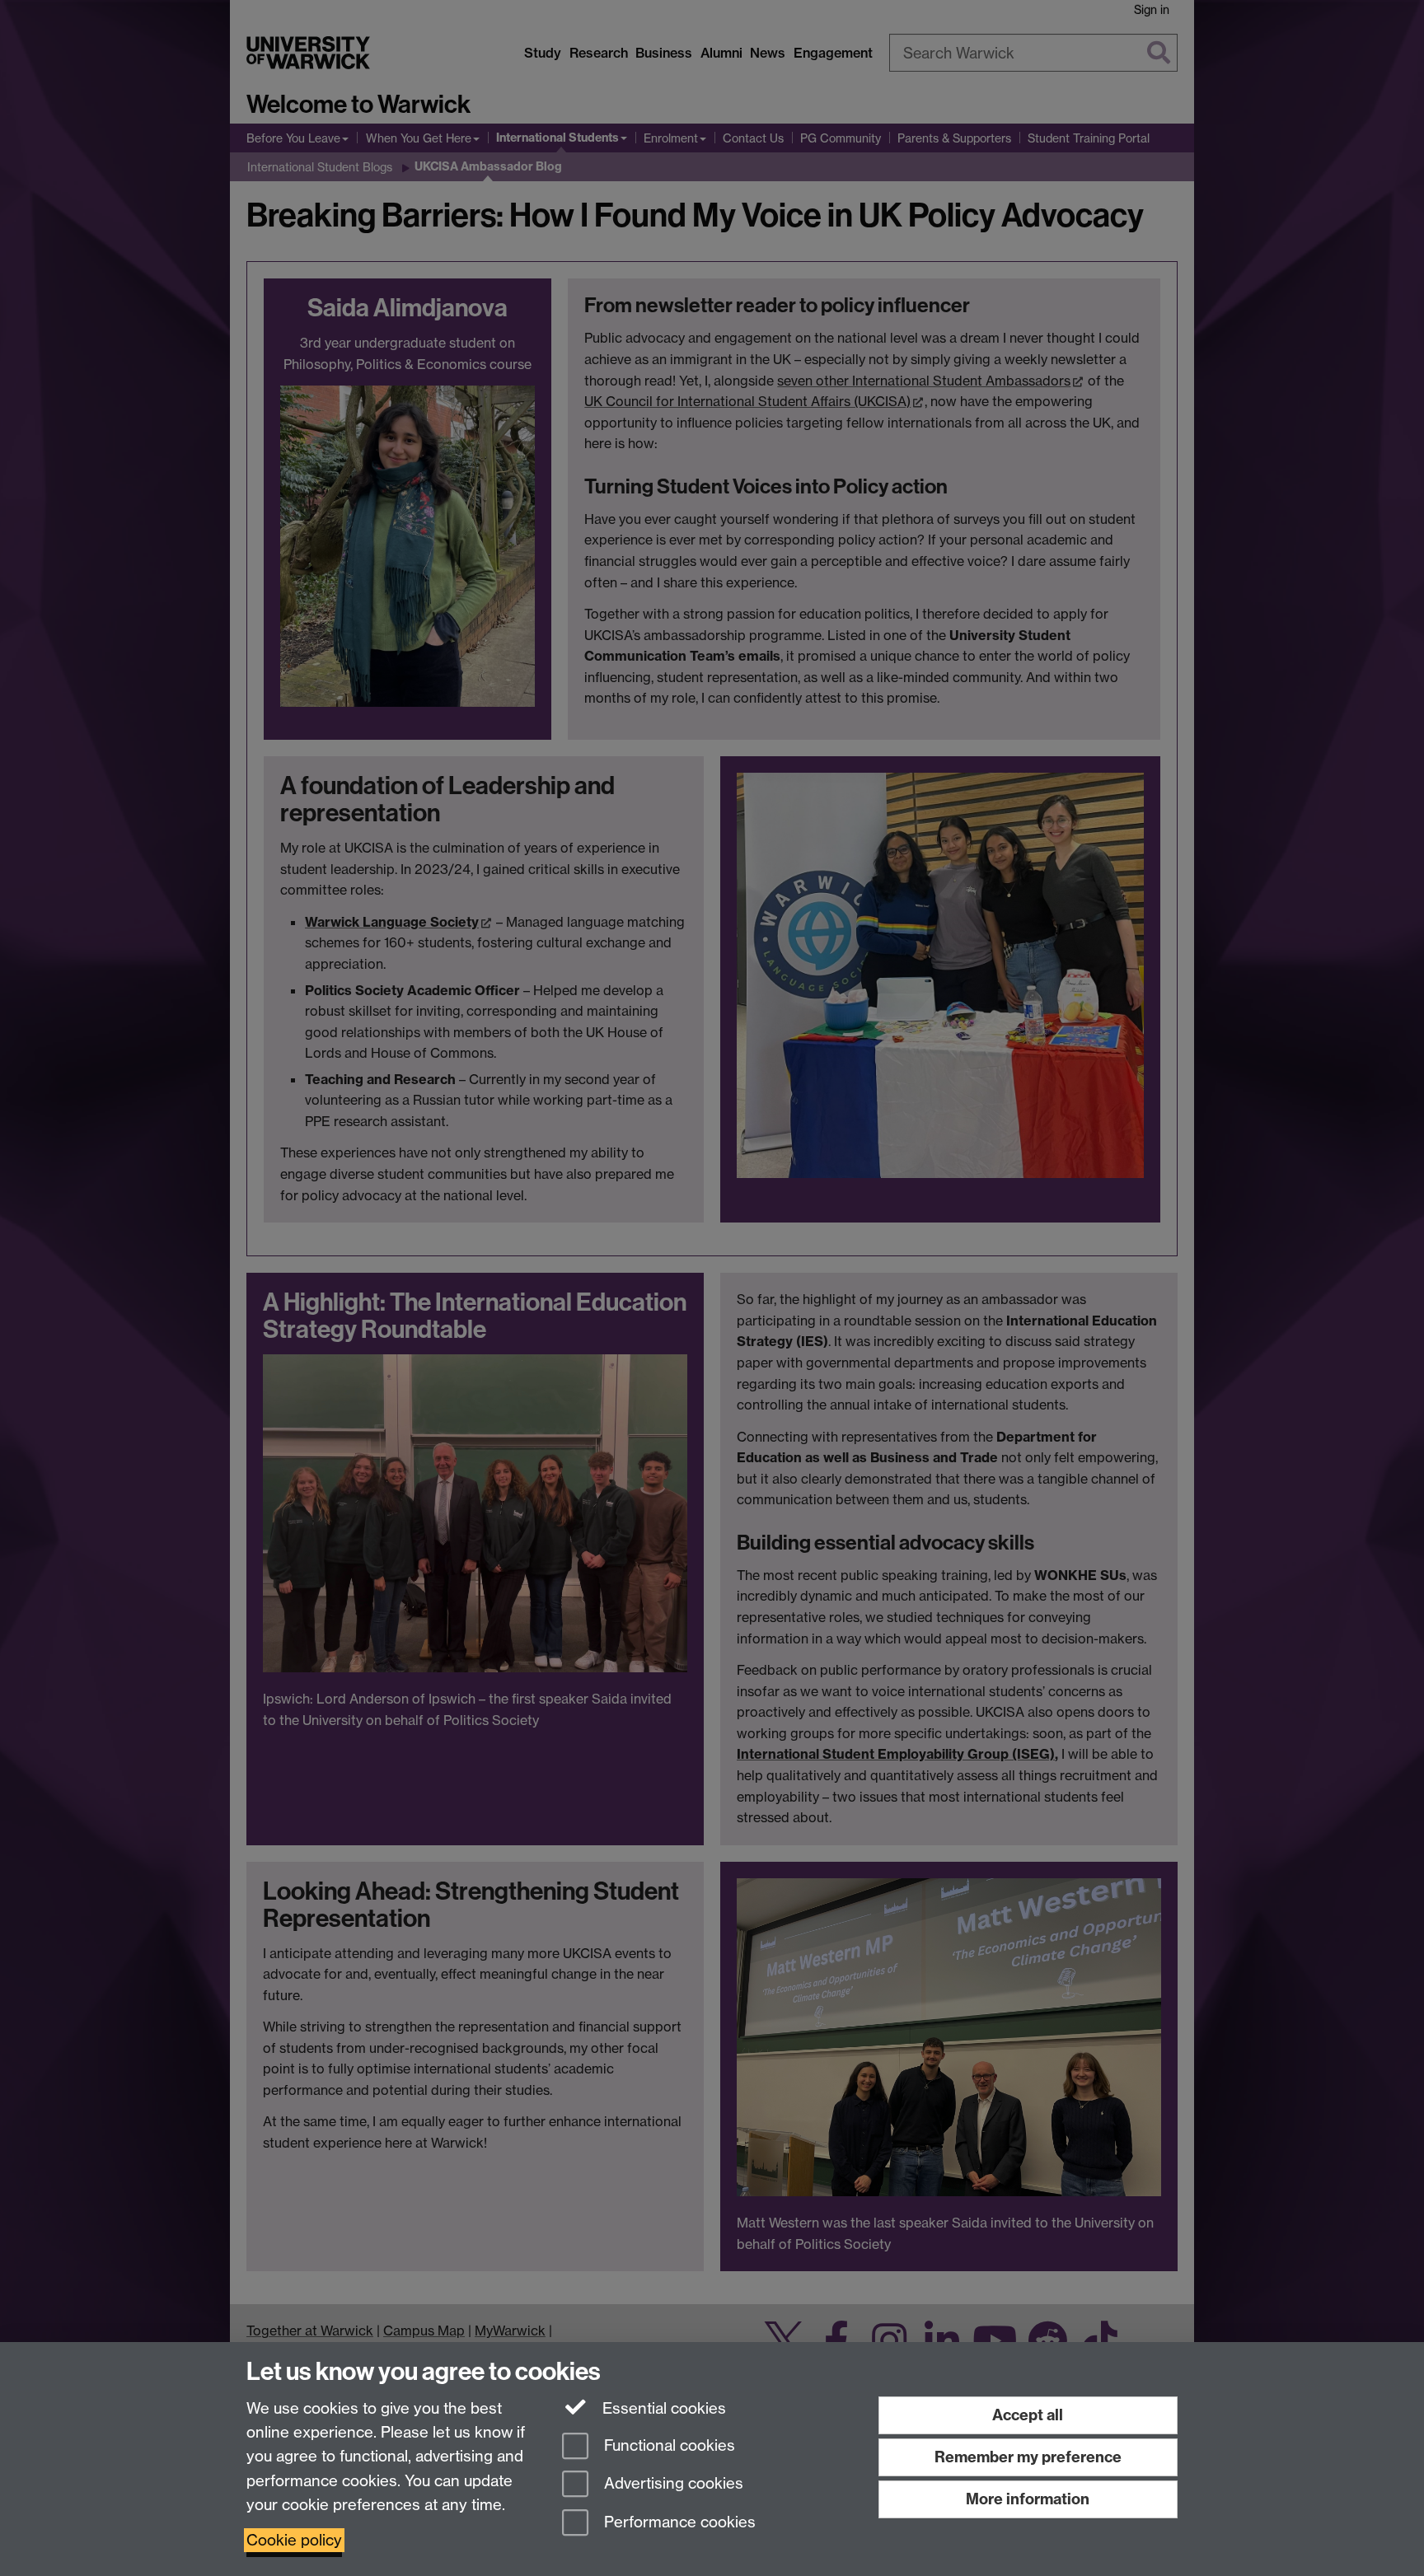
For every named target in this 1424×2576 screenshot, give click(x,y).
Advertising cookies (672, 2484)
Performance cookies (678, 2523)
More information (1028, 2499)
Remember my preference (1028, 2457)
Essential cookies (662, 2408)
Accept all (1028, 2415)
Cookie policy (294, 2540)
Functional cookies (667, 2445)
